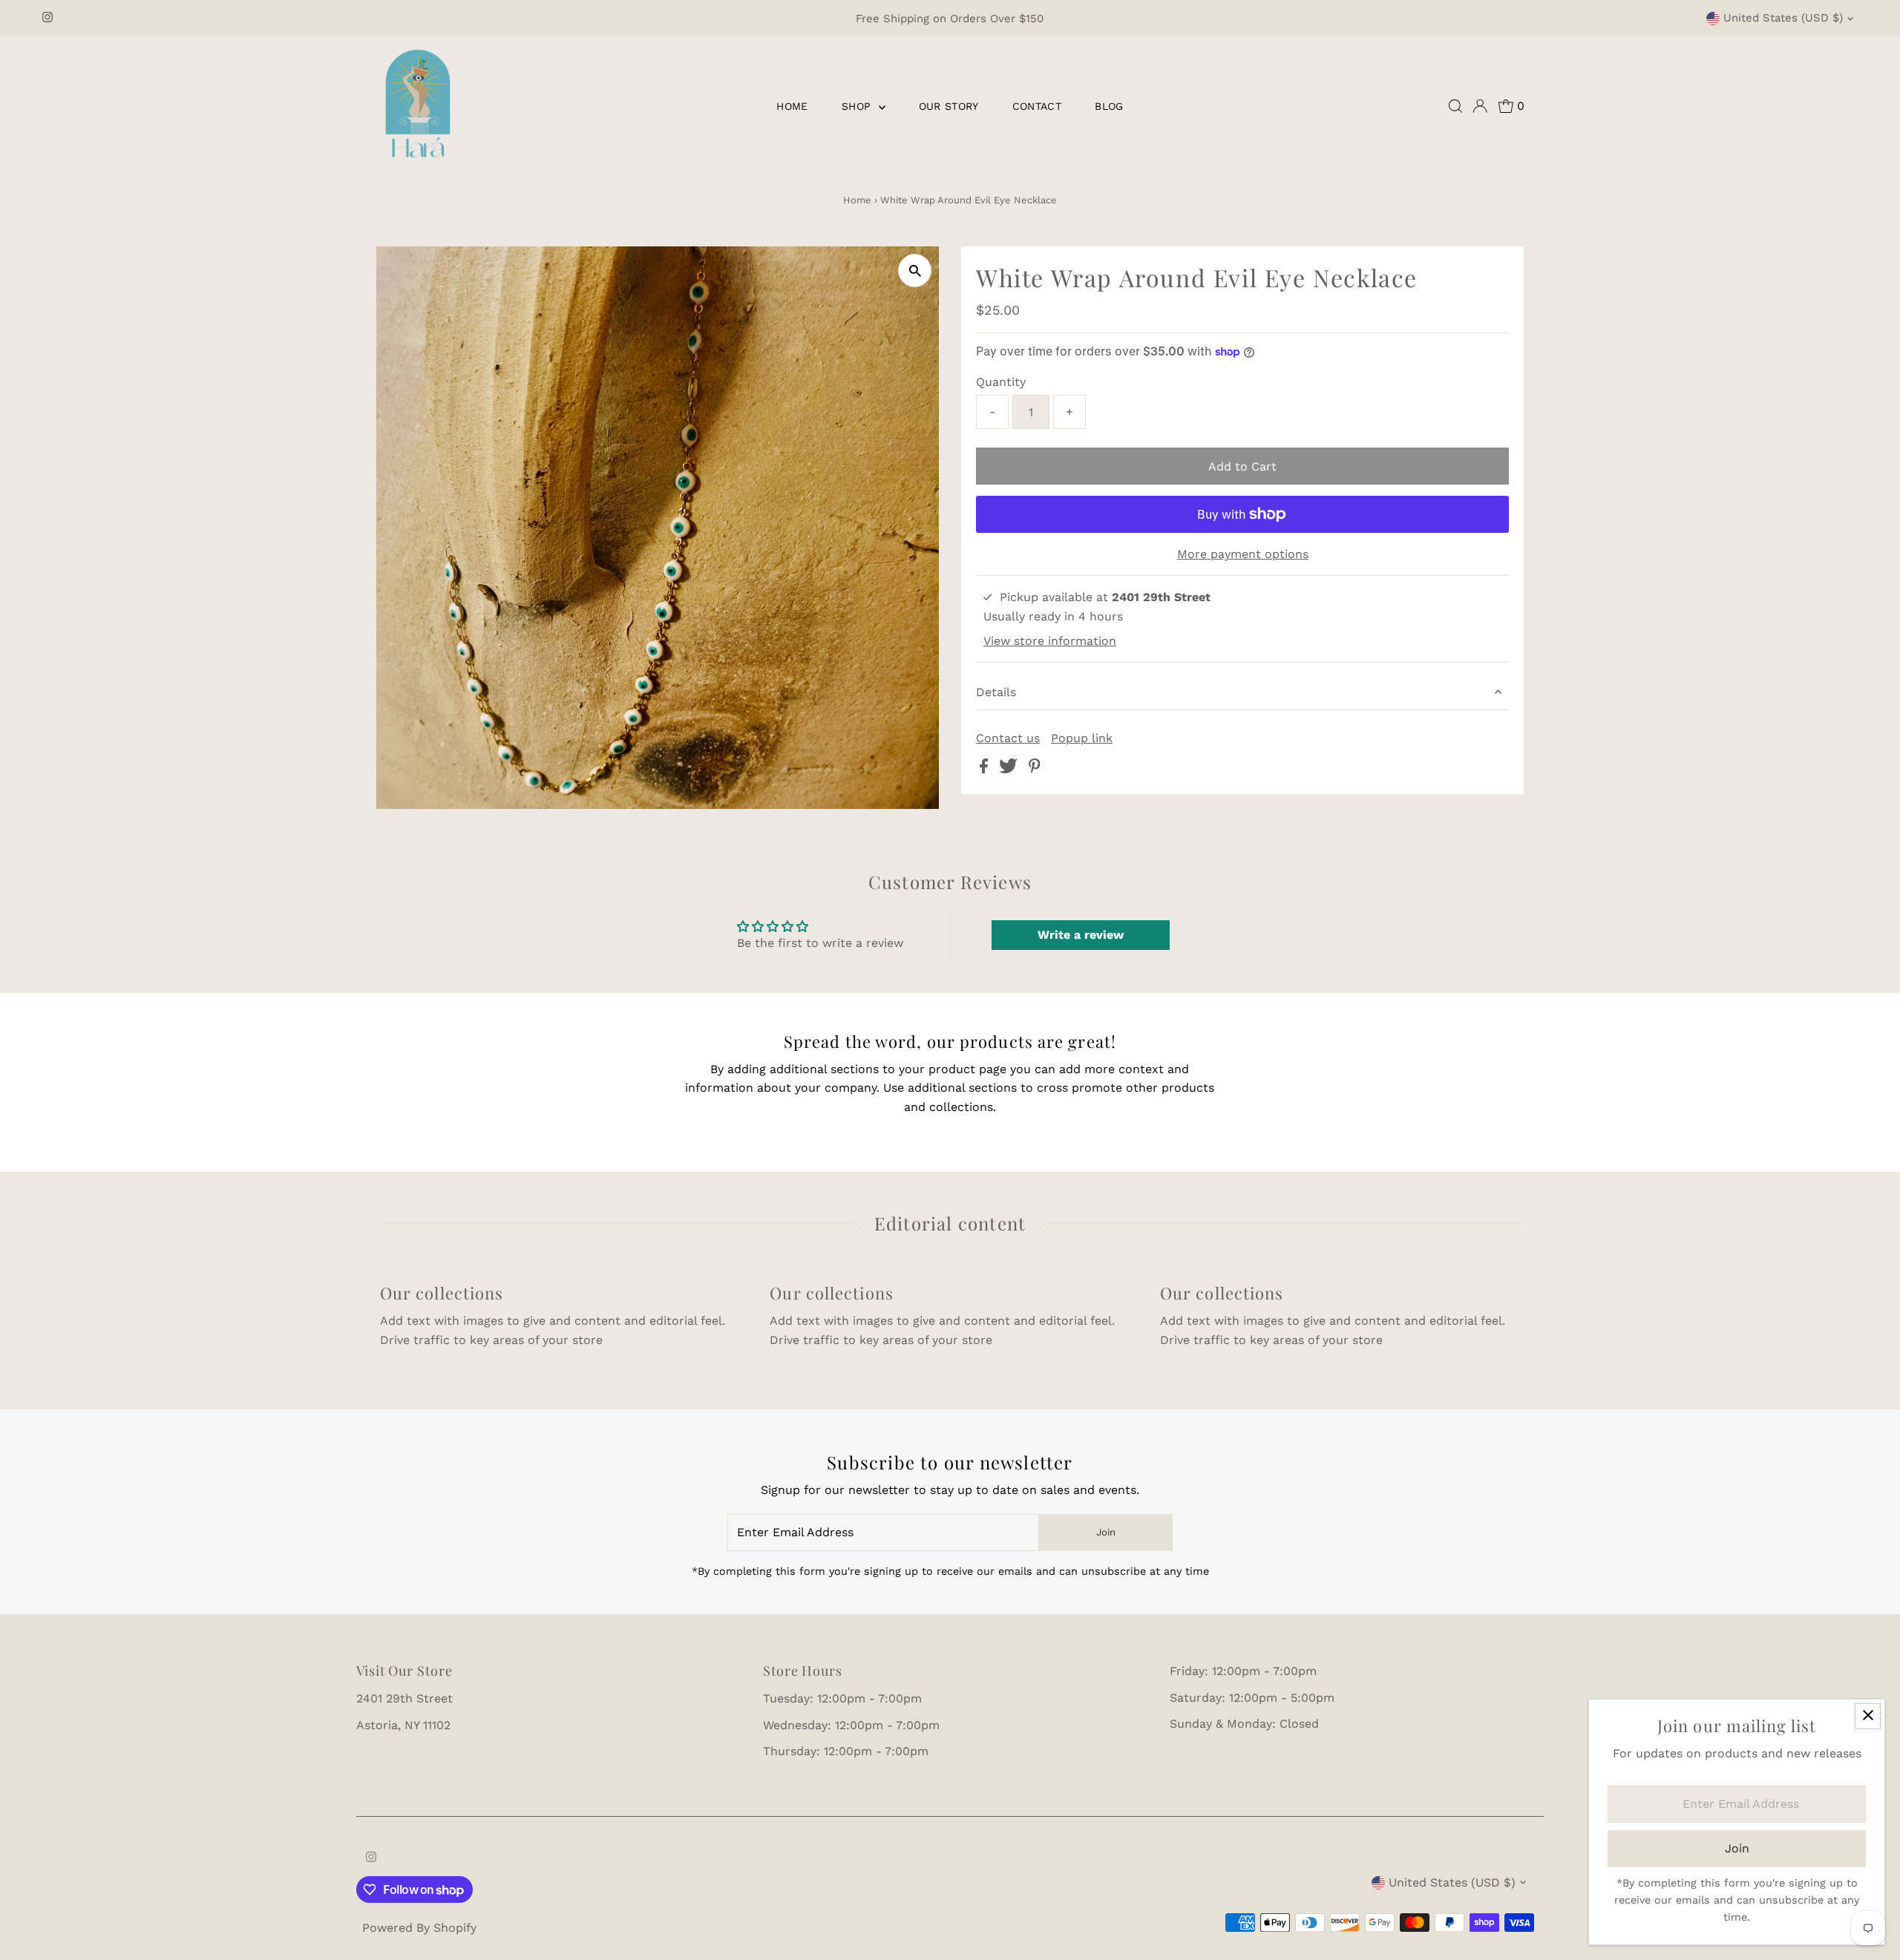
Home (792, 106)
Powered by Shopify (419, 1928)
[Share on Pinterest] (1035, 769)
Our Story (949, 106)
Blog (1109, 106)
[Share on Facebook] (986, 769)
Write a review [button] (1081, 935)
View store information (1050, 641)
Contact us (1008, 738)
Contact (1037, 106)
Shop (858, 106)
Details (996, 692)
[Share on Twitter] (1010, 769)
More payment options (1243, 554)
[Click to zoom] (915, 271)
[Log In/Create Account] (1480, 106)
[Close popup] (1868, 1716)
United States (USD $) (1783, 18)
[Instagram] (47, 19)
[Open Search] (1455, 106)
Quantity (1001, 382)
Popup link (1082, 738)
